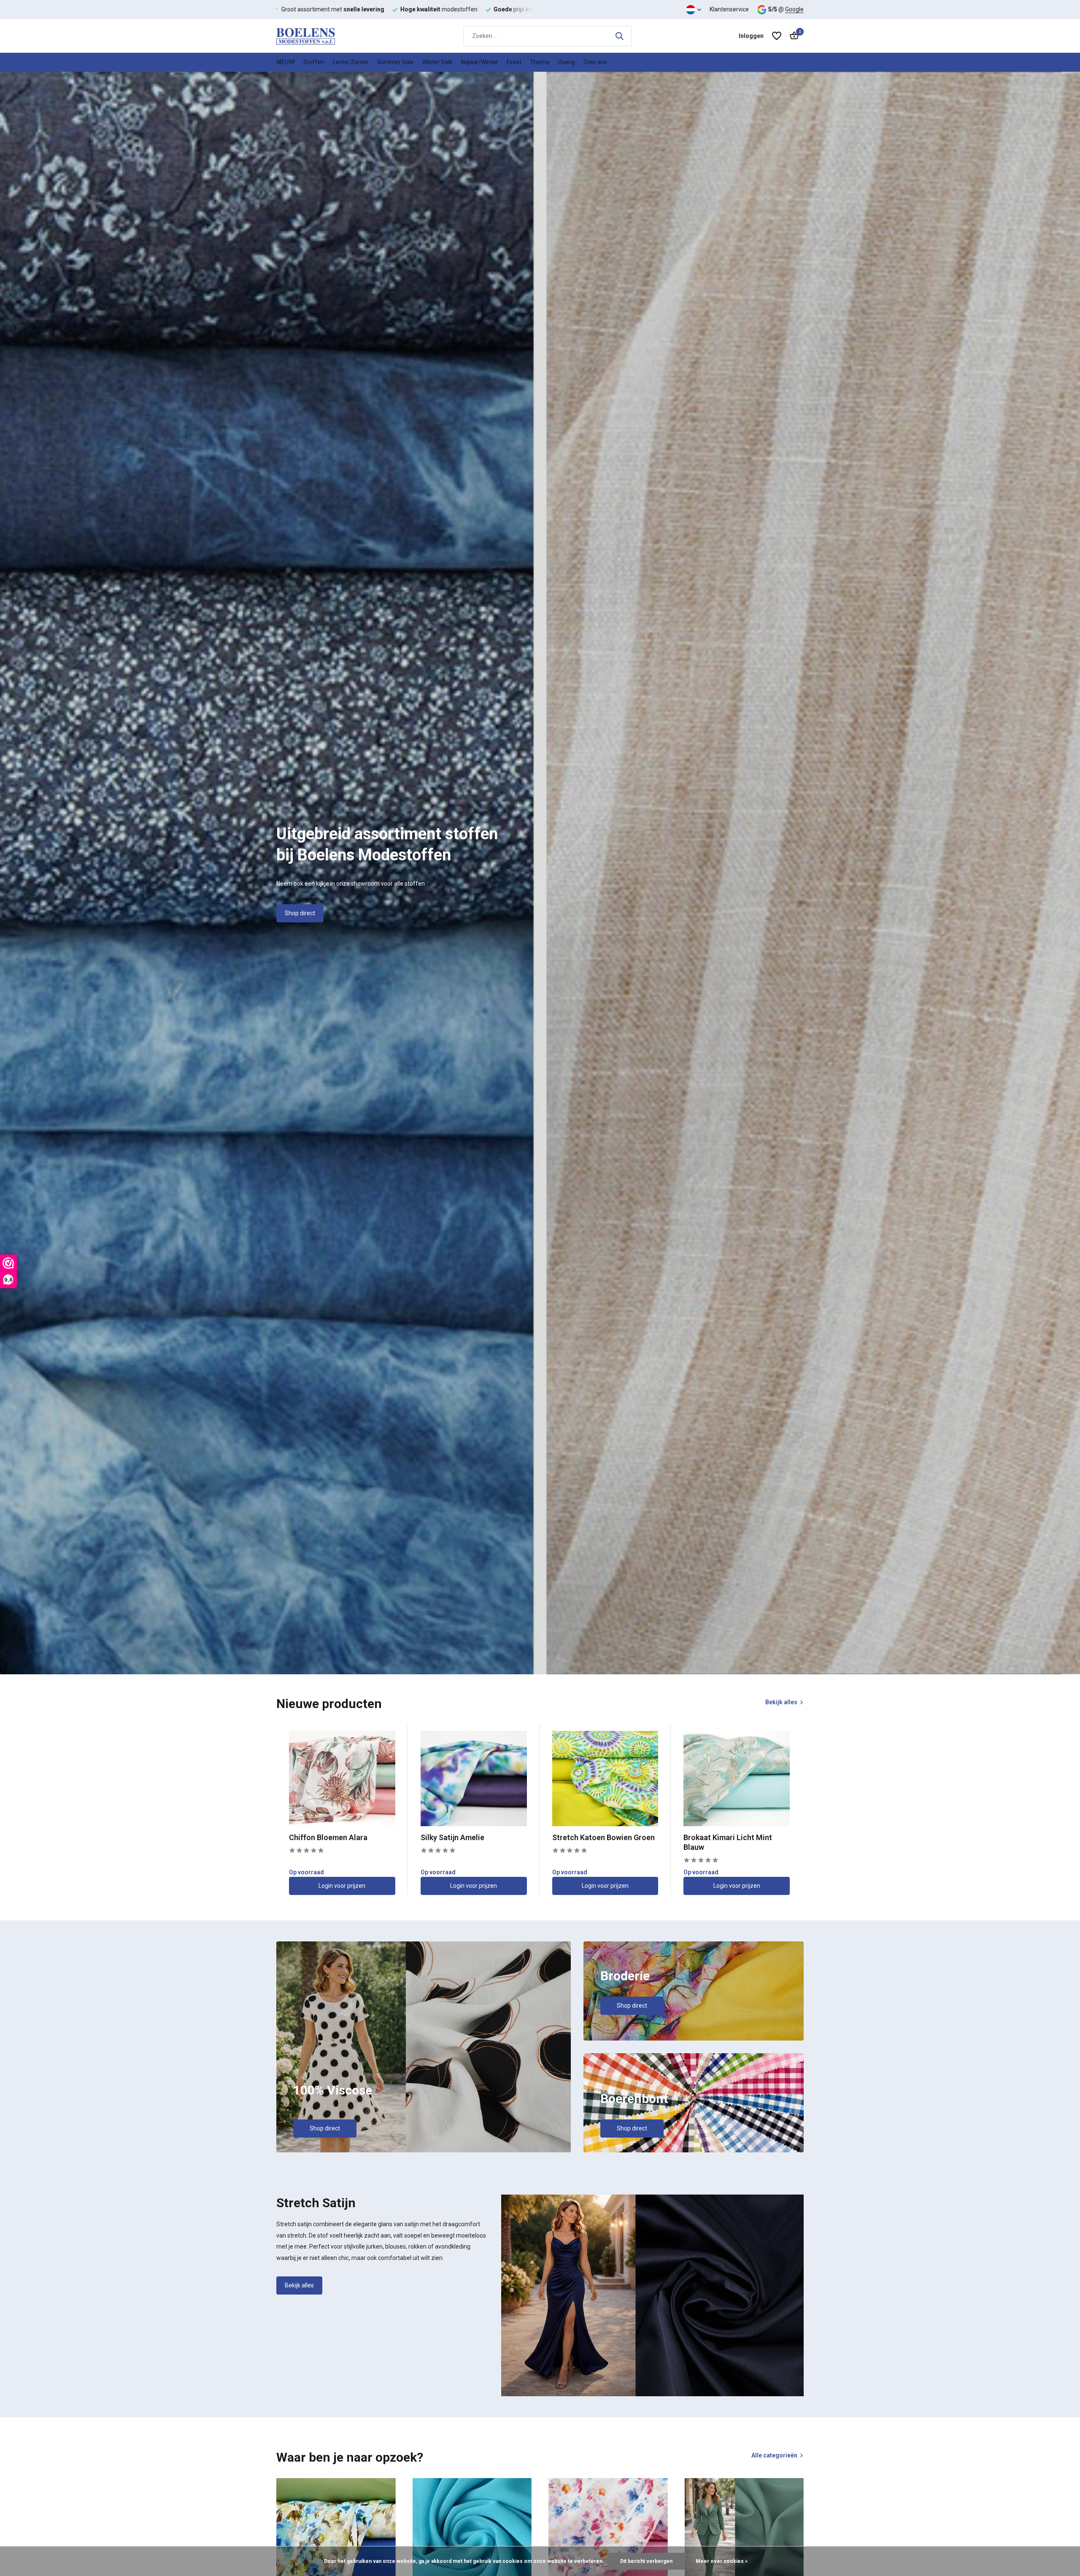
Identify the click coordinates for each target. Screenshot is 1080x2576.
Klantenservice (729, 9)
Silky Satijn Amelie (452, 1837)
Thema (540, 62)
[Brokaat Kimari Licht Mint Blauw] (737, 1778)
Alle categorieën (774, 2455)
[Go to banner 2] (694, 1991)
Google (794, 9)
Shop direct (300, 913)
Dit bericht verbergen (646, 2561)
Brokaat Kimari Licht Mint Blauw (728, 1842)
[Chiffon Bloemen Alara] (342, 1778)
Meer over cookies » (722, 2561)
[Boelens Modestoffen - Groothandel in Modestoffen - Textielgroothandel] (319, 36)
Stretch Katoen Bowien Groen (603, 1837)
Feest (514, 62)
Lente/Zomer (351, 62)
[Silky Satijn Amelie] (474, 1778)
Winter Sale (437, 62)
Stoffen (314, 62)
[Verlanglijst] (777, 36)
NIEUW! (286, 62)
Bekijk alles (781, 1702)
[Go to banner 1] (424, 2047)
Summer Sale (396, 62)
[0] (792, 36)
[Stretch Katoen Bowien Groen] (605, 1778)
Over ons (595, 62)
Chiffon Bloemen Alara (328, 1837)
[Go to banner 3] (694, 2103)
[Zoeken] (619, 36)
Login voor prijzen (342, 1886)
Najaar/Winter (480, 62)
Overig (566, 62)
